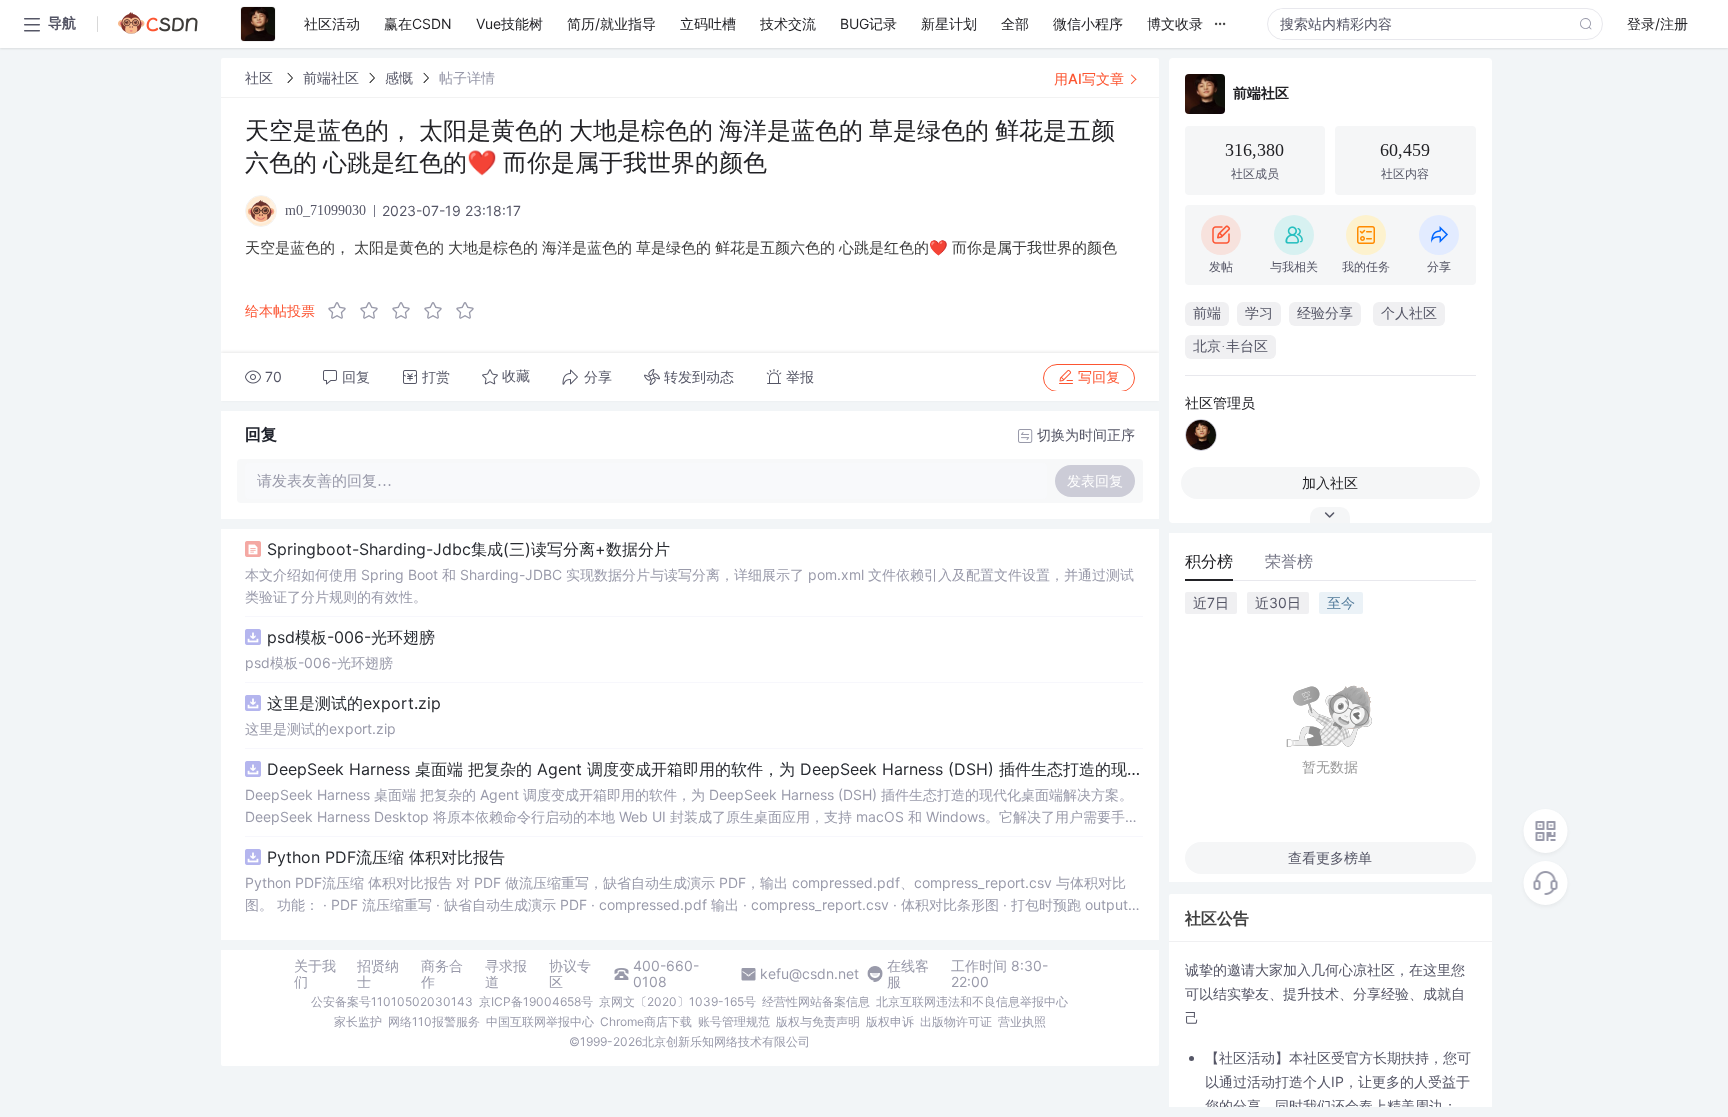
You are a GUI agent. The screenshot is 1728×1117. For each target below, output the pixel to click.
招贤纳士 (378, 974)
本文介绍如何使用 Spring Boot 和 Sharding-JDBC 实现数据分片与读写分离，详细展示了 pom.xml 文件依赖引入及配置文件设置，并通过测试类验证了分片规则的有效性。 (689, 585)
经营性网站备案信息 (816, 1001)
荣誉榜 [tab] (1289, 561)
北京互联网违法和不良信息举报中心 (972, 1001)
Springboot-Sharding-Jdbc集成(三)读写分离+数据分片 (468, 549)
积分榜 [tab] (1209, 561)
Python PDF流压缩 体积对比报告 (386, 857)
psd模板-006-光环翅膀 (351, 637)
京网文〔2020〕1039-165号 (677, 1001)
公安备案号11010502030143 (392, 1001)
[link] (261, 77)
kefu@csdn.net (809, 974)
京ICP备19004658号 (536, 1001)
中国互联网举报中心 (540, 1021)
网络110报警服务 (434, 1021)
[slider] (407, 311)
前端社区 (331, 77)
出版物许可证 (956, 1021)
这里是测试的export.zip (354, 703)
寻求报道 (506, 974)
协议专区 (570, 974)
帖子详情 (467, 77)
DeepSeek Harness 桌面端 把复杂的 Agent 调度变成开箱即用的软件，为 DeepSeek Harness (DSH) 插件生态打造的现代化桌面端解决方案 (705, 769)
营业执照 (1022, 1021)
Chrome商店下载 (646, 1021)
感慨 (399, 77)
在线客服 (908, 974)
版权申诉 (890, 1021)
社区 (261, 77)
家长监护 (358, 1021)
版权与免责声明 (818, 1021)
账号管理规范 (734, 1021)
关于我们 (315, 974)
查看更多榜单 (1330, 857)
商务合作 (442, 974)
